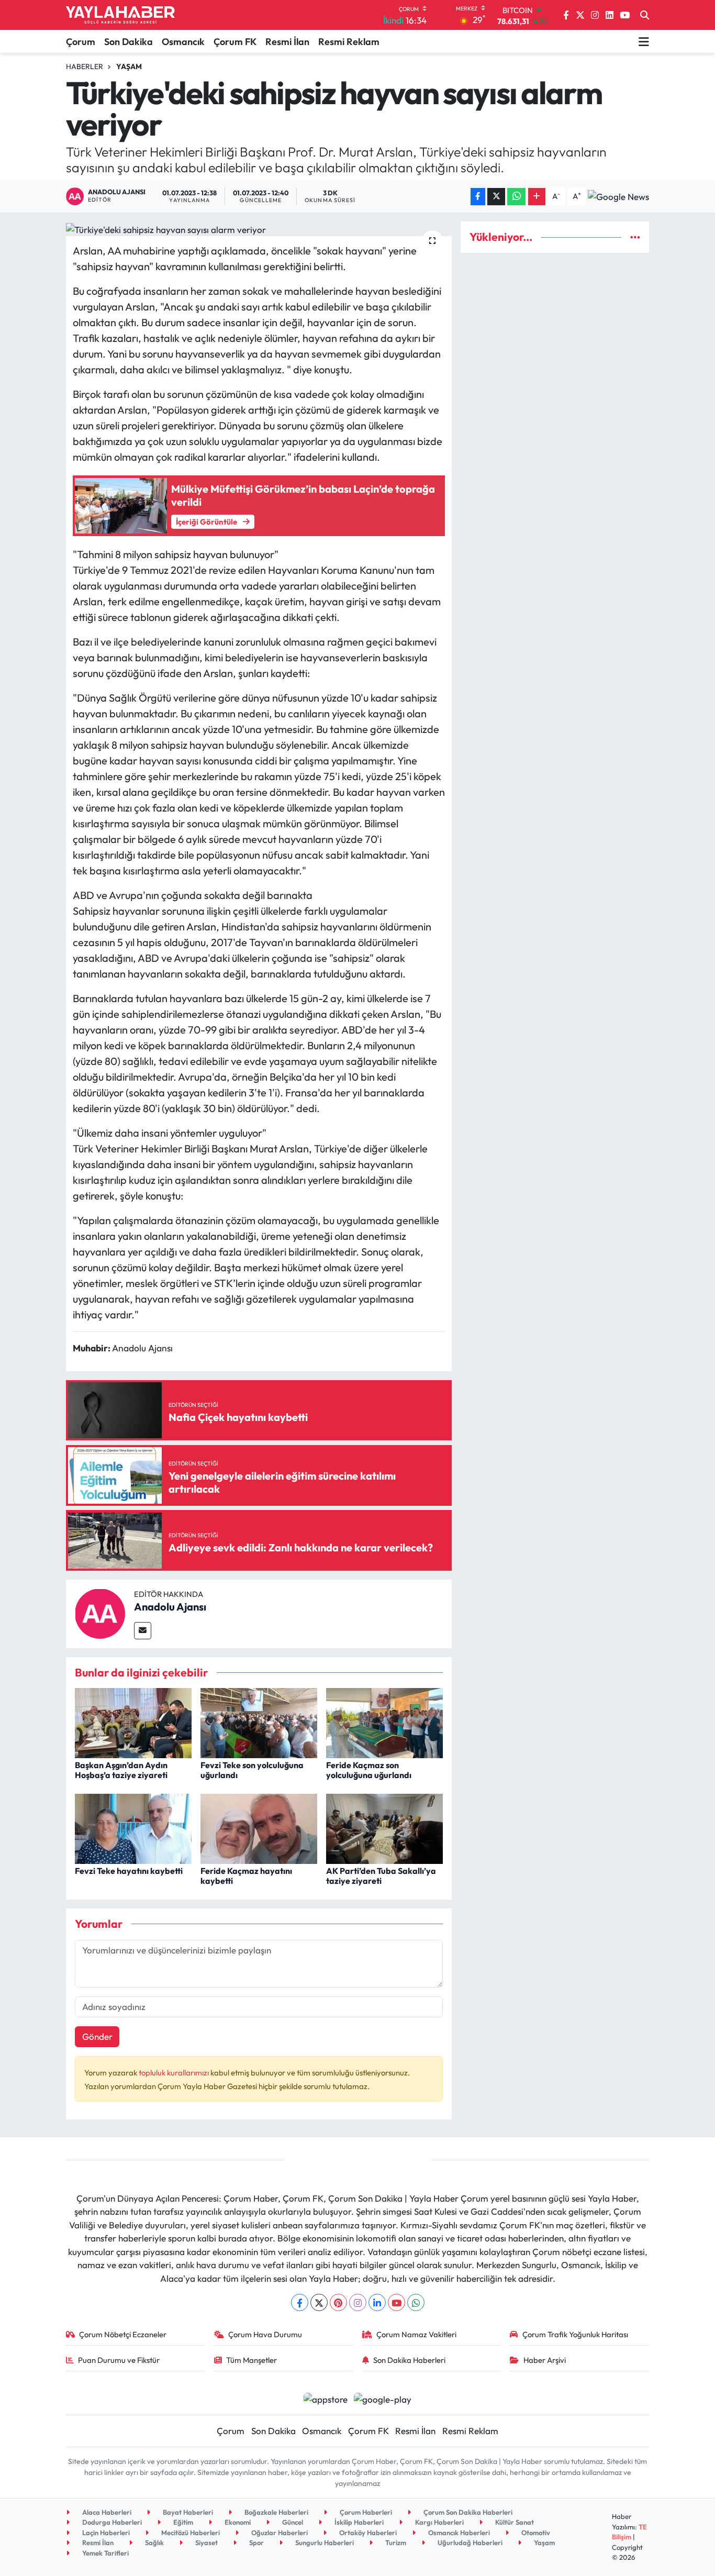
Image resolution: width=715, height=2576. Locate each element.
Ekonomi (237, 2522)
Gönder (97, 2036)
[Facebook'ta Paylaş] (478, 197)
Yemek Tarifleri (105, 2553)
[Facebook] (300, 2302)
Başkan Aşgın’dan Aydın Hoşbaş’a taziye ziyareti (121, 1770)
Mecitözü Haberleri (190, 2533)
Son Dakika (129, 42)
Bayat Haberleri (187, 2512)
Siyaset (206, 2542)
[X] (319, 2302)
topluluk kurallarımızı (175, 2073)
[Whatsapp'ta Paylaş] (516, 197)
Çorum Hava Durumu (265, 2334)
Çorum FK (235, 42)
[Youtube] (396, 2302)
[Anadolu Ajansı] (100, 1612)
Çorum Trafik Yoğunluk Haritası (575, 2334)
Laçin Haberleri (105, 2533)
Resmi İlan (287, 42)
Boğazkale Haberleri (276, 2512)
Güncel (292, 2522)
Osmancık (183, 42)
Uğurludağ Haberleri (469, 2542)
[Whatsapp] (416, 2302)
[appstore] (325, 2398)
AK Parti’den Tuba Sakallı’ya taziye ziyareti (381, 1876)
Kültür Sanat (514, 2522)
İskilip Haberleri (358, 2522)
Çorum (81, 42)
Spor (256, 2542)
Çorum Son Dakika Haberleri (467, 2512)
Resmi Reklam (349, 42)
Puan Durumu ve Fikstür (119, 2360)
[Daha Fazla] (537, 197)
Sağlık (154, 2542)
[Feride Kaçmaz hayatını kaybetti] (259, 1828)
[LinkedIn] (377, 2302)
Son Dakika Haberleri (409, 2360)
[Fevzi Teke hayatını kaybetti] (133, 1828)
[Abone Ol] (618, 196)
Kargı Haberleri (439, 2522)
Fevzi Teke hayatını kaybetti (129, 1871)
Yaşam (129, 66)
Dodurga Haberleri (111, 2522)
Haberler (85, 66)
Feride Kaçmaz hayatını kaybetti (246, 1876)
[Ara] (645, 15)
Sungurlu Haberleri (324, 2542)
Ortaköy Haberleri (367, 2533)
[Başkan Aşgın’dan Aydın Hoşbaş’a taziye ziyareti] (133, 1722)
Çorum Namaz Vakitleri (416, 2334)
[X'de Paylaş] (496, 197)
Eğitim (182, 2522)
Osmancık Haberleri (458, 2533)
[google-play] (383, 2398)
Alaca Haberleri (106, 2512)
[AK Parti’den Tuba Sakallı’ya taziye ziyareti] (384, 1828)
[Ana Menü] (644, 41)
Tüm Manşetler (252, 2360)
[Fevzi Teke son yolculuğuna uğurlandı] (259, 1722)
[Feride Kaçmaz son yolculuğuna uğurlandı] (384, 1722)
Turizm (395, 2542)
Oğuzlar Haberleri (279, 2533)
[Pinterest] (338, 2302)
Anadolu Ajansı (170, 1607)
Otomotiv (535, 2533)
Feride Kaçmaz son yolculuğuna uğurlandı (369, 1770)
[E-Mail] (143, 1631)
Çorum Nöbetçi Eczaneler (123, 2334)
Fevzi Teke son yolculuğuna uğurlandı (252, 1770)
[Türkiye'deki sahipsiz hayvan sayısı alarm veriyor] (259, 229)
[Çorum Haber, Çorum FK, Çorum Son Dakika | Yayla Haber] (120, 15)
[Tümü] (635, 237)
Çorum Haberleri (365, 2512)
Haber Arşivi (545, 2360)
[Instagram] (358, 2302)
